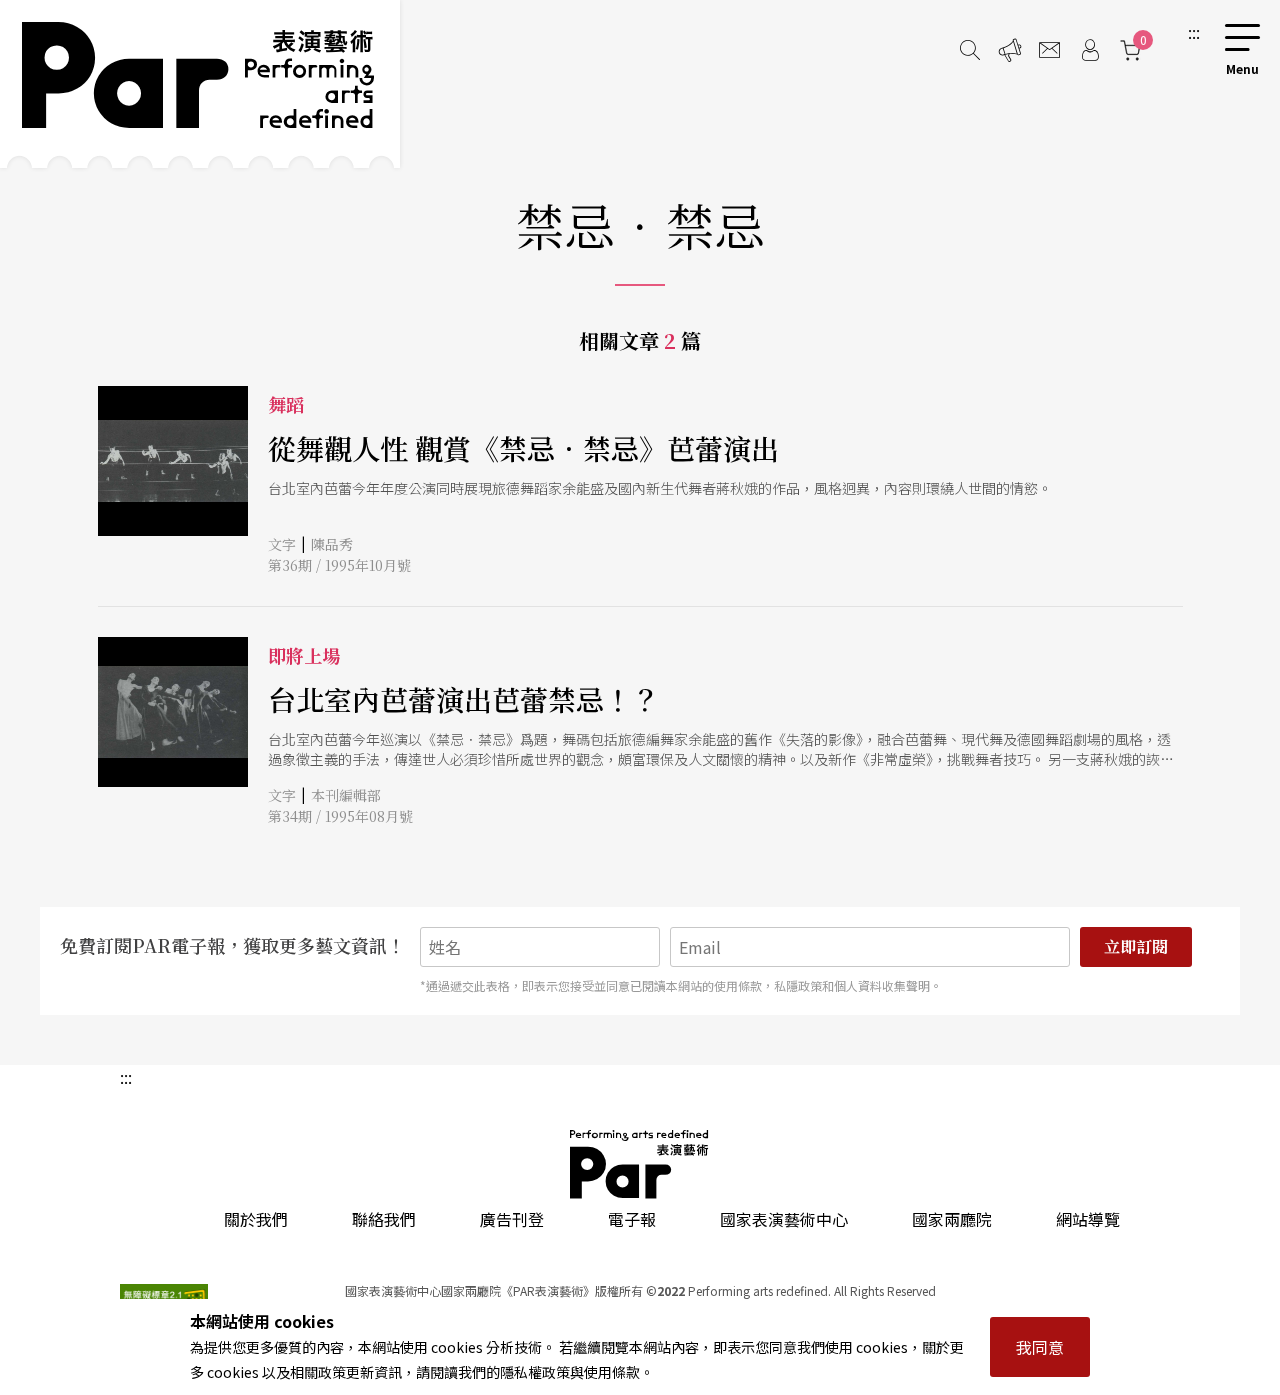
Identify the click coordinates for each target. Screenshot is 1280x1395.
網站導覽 (1088, 1219)
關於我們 (256, 1219)
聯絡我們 (384, 1219)
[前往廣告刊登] (1010, 50)
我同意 (1040, 1347)
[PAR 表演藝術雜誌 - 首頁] (200, 84)
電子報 (632, 1219)
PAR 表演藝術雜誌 (640, 1164)
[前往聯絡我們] (1050, 50)
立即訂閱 (1136, 946)
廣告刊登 (512, 1219)
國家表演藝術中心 (784, 1219)
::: (1194, 32)
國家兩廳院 (952, 1219)
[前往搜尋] (970, 50)
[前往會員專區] (1090, 50)
